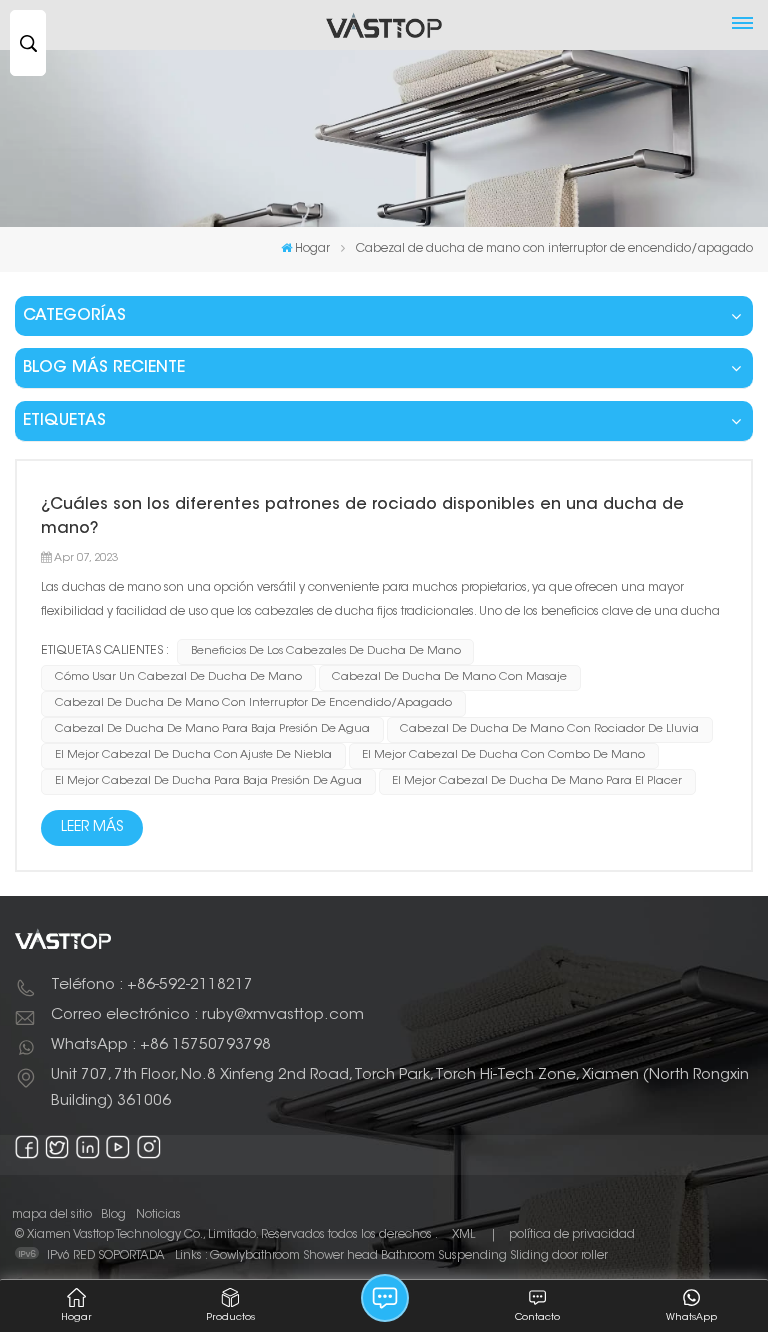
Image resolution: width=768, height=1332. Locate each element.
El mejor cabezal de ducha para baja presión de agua (208, 781)
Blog (113, 1215)
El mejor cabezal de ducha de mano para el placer (537, 781)
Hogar (312, 249)
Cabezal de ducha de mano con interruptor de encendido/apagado (253, 703)
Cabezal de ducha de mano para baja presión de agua (212, 729)
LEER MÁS (92, 828)
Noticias (158, 1215)
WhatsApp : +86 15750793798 (161, 1045)
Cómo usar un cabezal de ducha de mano (178, 677)
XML (463, 1235)
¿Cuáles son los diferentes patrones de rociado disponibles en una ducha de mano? (362, 517)
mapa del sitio (52, 1215)
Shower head (340, 1256)
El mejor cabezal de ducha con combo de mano (503, 755)
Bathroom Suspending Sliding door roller (494, 1256)
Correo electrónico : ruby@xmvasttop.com (207, 1015)
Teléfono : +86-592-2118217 (152, 985)
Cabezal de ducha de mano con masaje (449, 677)
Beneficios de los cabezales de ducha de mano (326, 651)
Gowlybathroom (255, 1256)
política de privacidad (572, 1235)
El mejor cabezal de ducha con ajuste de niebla (193, 755)
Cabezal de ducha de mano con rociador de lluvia (549, 729)
